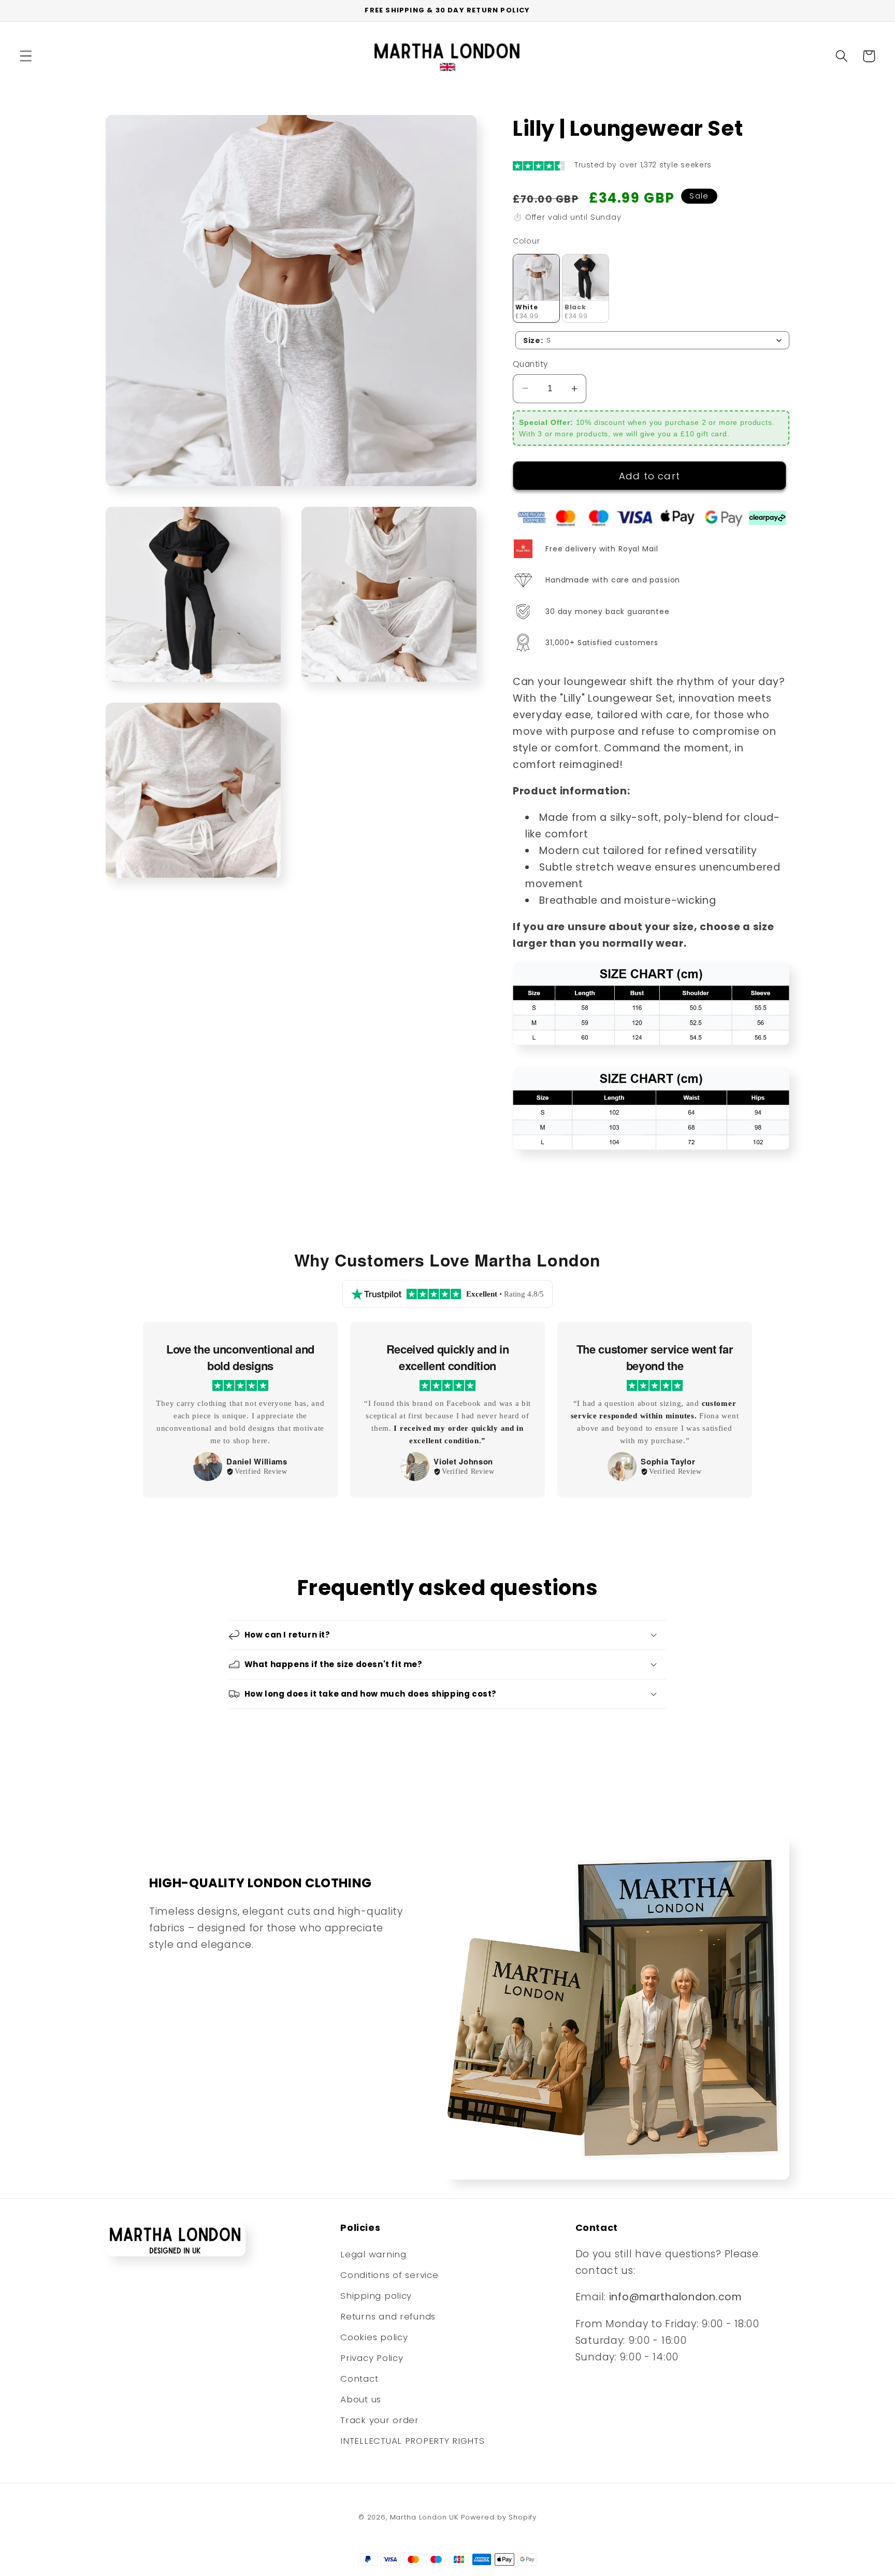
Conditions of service (389, 2275)
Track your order (380, 2420)
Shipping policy (376, 2296)
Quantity (531, 364)
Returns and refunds (388, 2316)
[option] (240, 1410)
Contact (359, 2379)
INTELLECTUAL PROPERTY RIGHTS (412, 2441)
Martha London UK (424, 2517)
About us (361, 2399)
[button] (26, 56)
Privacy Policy (372, 2358)
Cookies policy (374, 2337)
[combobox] (652, 340)
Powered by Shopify (499, 2517)
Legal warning (373, 2254)
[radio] (536, 288)
